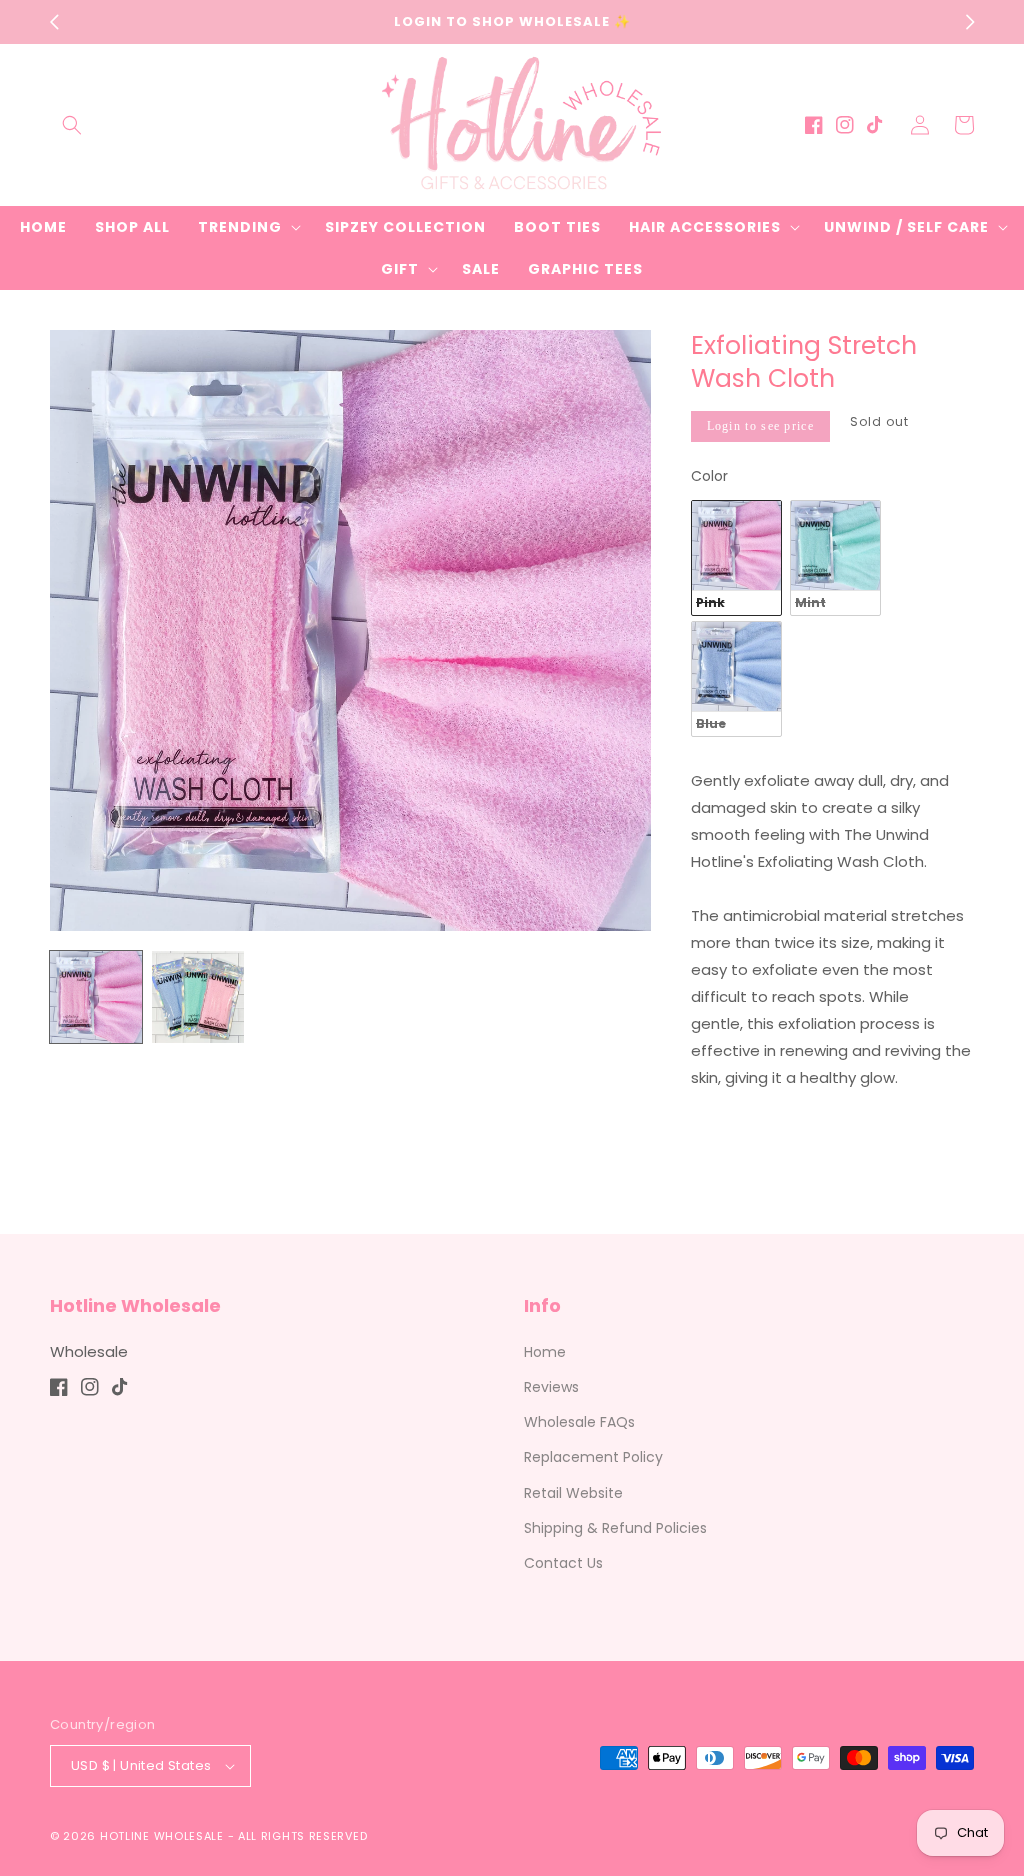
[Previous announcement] (54, 22)
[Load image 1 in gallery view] (96, 997)
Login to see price (760, 426)
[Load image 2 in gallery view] (198, 997)
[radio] (736, 558)
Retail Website (573, 1493)
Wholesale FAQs (579, 1422)
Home (545, 1352)
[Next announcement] (970, 22)
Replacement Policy (593, 1457)
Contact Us (563, 1563)
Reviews (551, 1387)
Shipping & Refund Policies (615, 1528)
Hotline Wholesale (162, 1836)
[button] (72, 125)
